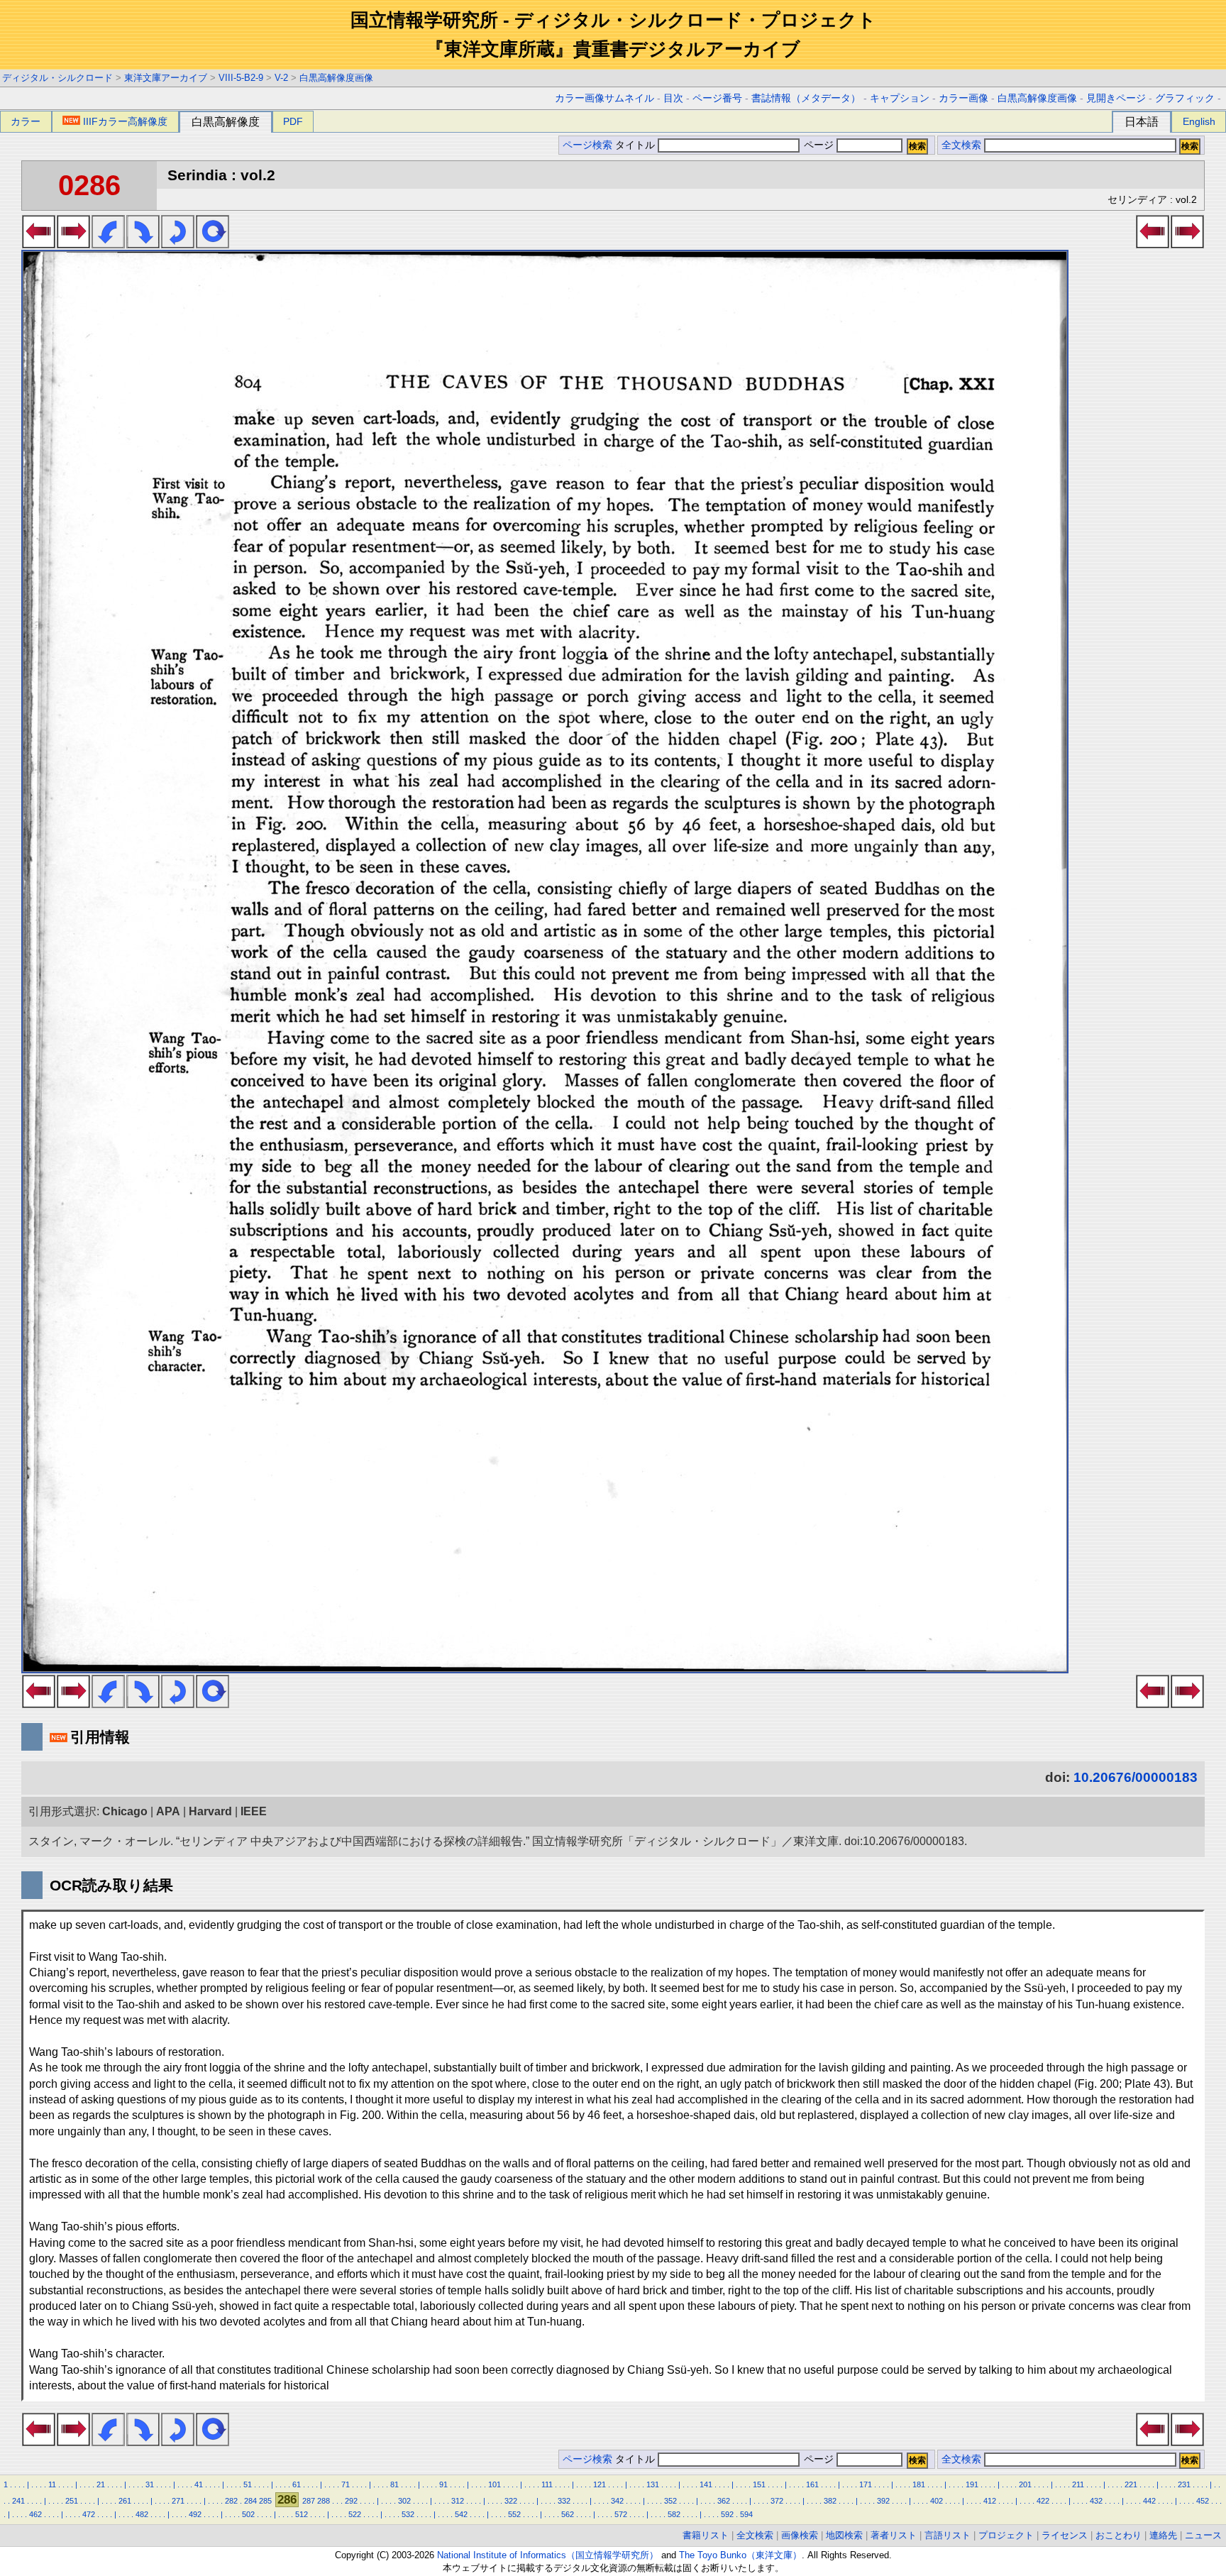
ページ (819, 145)
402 (937, 2501)
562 (568, 2514)
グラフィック (1185, 98)
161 (812, 2484)
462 (35, 2514)
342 (617, 2501)
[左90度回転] (108, 244)
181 (919, 2484)
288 (324, 2501)
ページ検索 (587, 145)
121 (600, 2484)
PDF (293, 121)
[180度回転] (178, 244)
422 (1043, 2501)
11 (52, 2484)
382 (830, 2501)
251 (72, 2501)
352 (670, 2501)
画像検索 (800, 2535)
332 (564, 2501)
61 (297, 2484)
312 (458, 2501)
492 (195, 2514)
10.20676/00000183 (1136, 1777)
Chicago (125, 1811)
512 (302, 2514)
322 (511, 2501)
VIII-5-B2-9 (241, 78)
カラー (26, 121)
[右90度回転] (143, 244)
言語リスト (948, 2535)
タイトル (636, 145)
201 (1025, 2484)
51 (248, 2484)
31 (150, 2484)
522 (355, 2514)
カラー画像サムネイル (604, 98)
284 (250, 2501)
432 (1096, 2501)
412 (990, 2501)
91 (443, 2484)
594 (746, 2514)
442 (1149, 2501)
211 (1078, 2484)
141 (706, 2484)
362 (724, 2501)
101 (495, 2484)
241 (18, 2501)
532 (408, 2514)
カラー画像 (963, 98)
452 (1203, 2501)
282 (231, 2501)
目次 (673, 98)
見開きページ (1116, 98)
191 (972, 2484)
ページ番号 (717, 98)
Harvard (210, 1811)
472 (89, 2514)
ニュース (1203, 2535)
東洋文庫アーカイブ (166, 78)
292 (351, 2501)
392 (883, 2501)
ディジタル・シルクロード (57, 78)
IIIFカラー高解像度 (125, 121)
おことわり (1119, 2535)
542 (461, 2514)
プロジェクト (1006, 2535)
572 (621, 2514)
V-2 (281, 78)
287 (309, 2501)
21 (101, 2484)
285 (265, 2501)
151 (759, 2484)
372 (777, 2501)
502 (248, 2514)
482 (142, 2514)
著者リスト (894, 2535)
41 (199, 2484)
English (1199, 121)
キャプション (900, 98)
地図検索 (844, 2535)
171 (866, 2484)
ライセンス (1065, 2535)
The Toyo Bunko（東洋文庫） (740, 2555)
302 (404, 2501)
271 (178, 2501)
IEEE (254, 1811)
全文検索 (961, 145)
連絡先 (1163, 2535)
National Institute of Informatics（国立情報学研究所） (548, 2555)
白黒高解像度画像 (336, 78)
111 (547, 2484)
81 (394, 2484)
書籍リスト (706, 2535)
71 (346, 2484)
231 (1184, 2484)
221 (1131, 2484)
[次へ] (73, 244)
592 (727, 2514)
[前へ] (39, 244)
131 (653, 2484)
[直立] (212, 244)
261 (125, 2501)
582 (674, 2514)
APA (168, 1811)
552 (514, 2514)
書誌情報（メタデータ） (806, 98)
